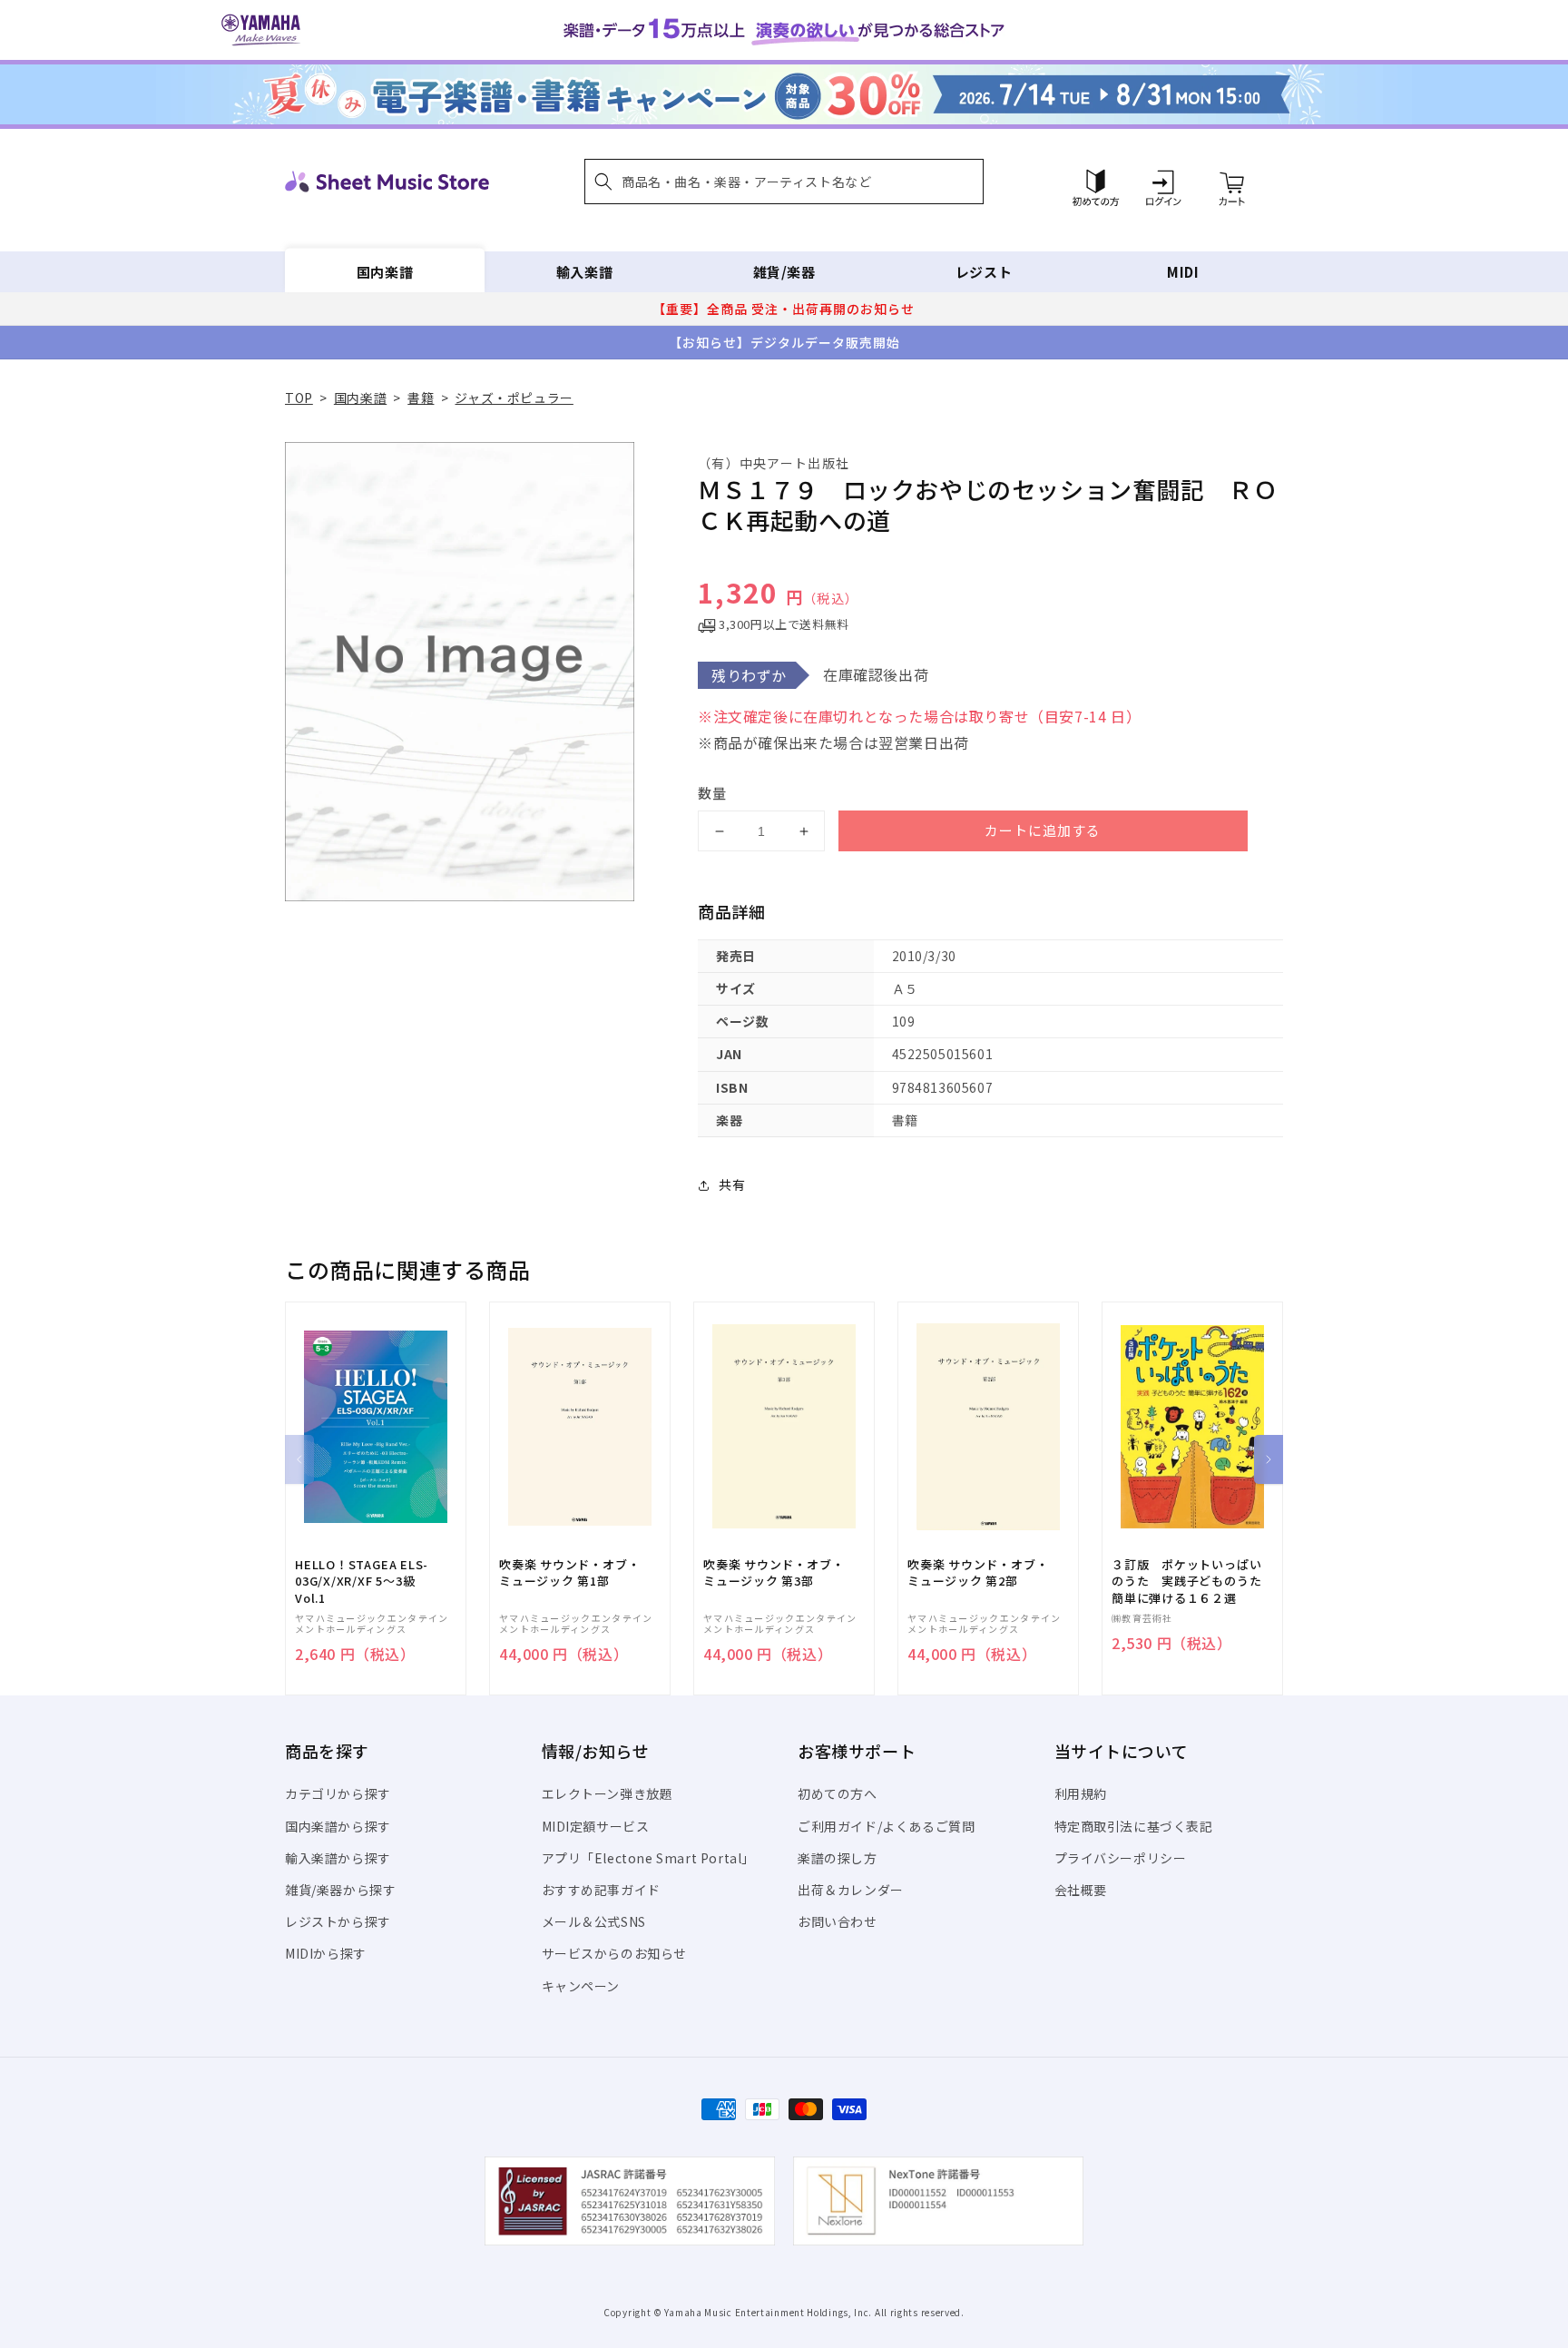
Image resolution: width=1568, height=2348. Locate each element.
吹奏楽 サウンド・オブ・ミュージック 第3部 (774, 1573)
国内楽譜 (385, 272)
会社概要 (1081, 1890)
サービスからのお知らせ (615, 1953)
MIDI (1183, 272)
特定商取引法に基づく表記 (1134, 1826)
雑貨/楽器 (784, 272)
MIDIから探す (326, 1953)
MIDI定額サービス (596, 1826)
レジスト (984, 272)
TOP (299, 398)
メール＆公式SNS (594, 1921)
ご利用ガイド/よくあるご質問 (886, 1826)
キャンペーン (581, 1986)
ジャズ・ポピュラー (514, 398)
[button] (784, 182)
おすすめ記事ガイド (601, 1890)
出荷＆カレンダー (851, 1890)
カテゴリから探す (338, 1793)
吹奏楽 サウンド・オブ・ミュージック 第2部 (978, 1573)
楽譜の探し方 (838, 1858)
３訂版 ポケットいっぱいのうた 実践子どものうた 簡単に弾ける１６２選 (1192, 1581)
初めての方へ (838, 1793)
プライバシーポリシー (1121, 1858)
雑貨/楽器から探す (340, 1890)
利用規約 (1081, 1793)
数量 (712, 793)
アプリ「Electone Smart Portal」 (649, 1858)
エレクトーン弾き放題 (608, 1793)
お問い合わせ (838, 1921)
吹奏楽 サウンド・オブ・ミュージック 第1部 (569, 1573)
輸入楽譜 (584, 272)
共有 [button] (732, 1184)
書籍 (421, 398)
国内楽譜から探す (338, 1826)
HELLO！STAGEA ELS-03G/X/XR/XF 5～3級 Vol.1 (362, 1581)
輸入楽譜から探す (338, 1858)
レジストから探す (338, 1921)
